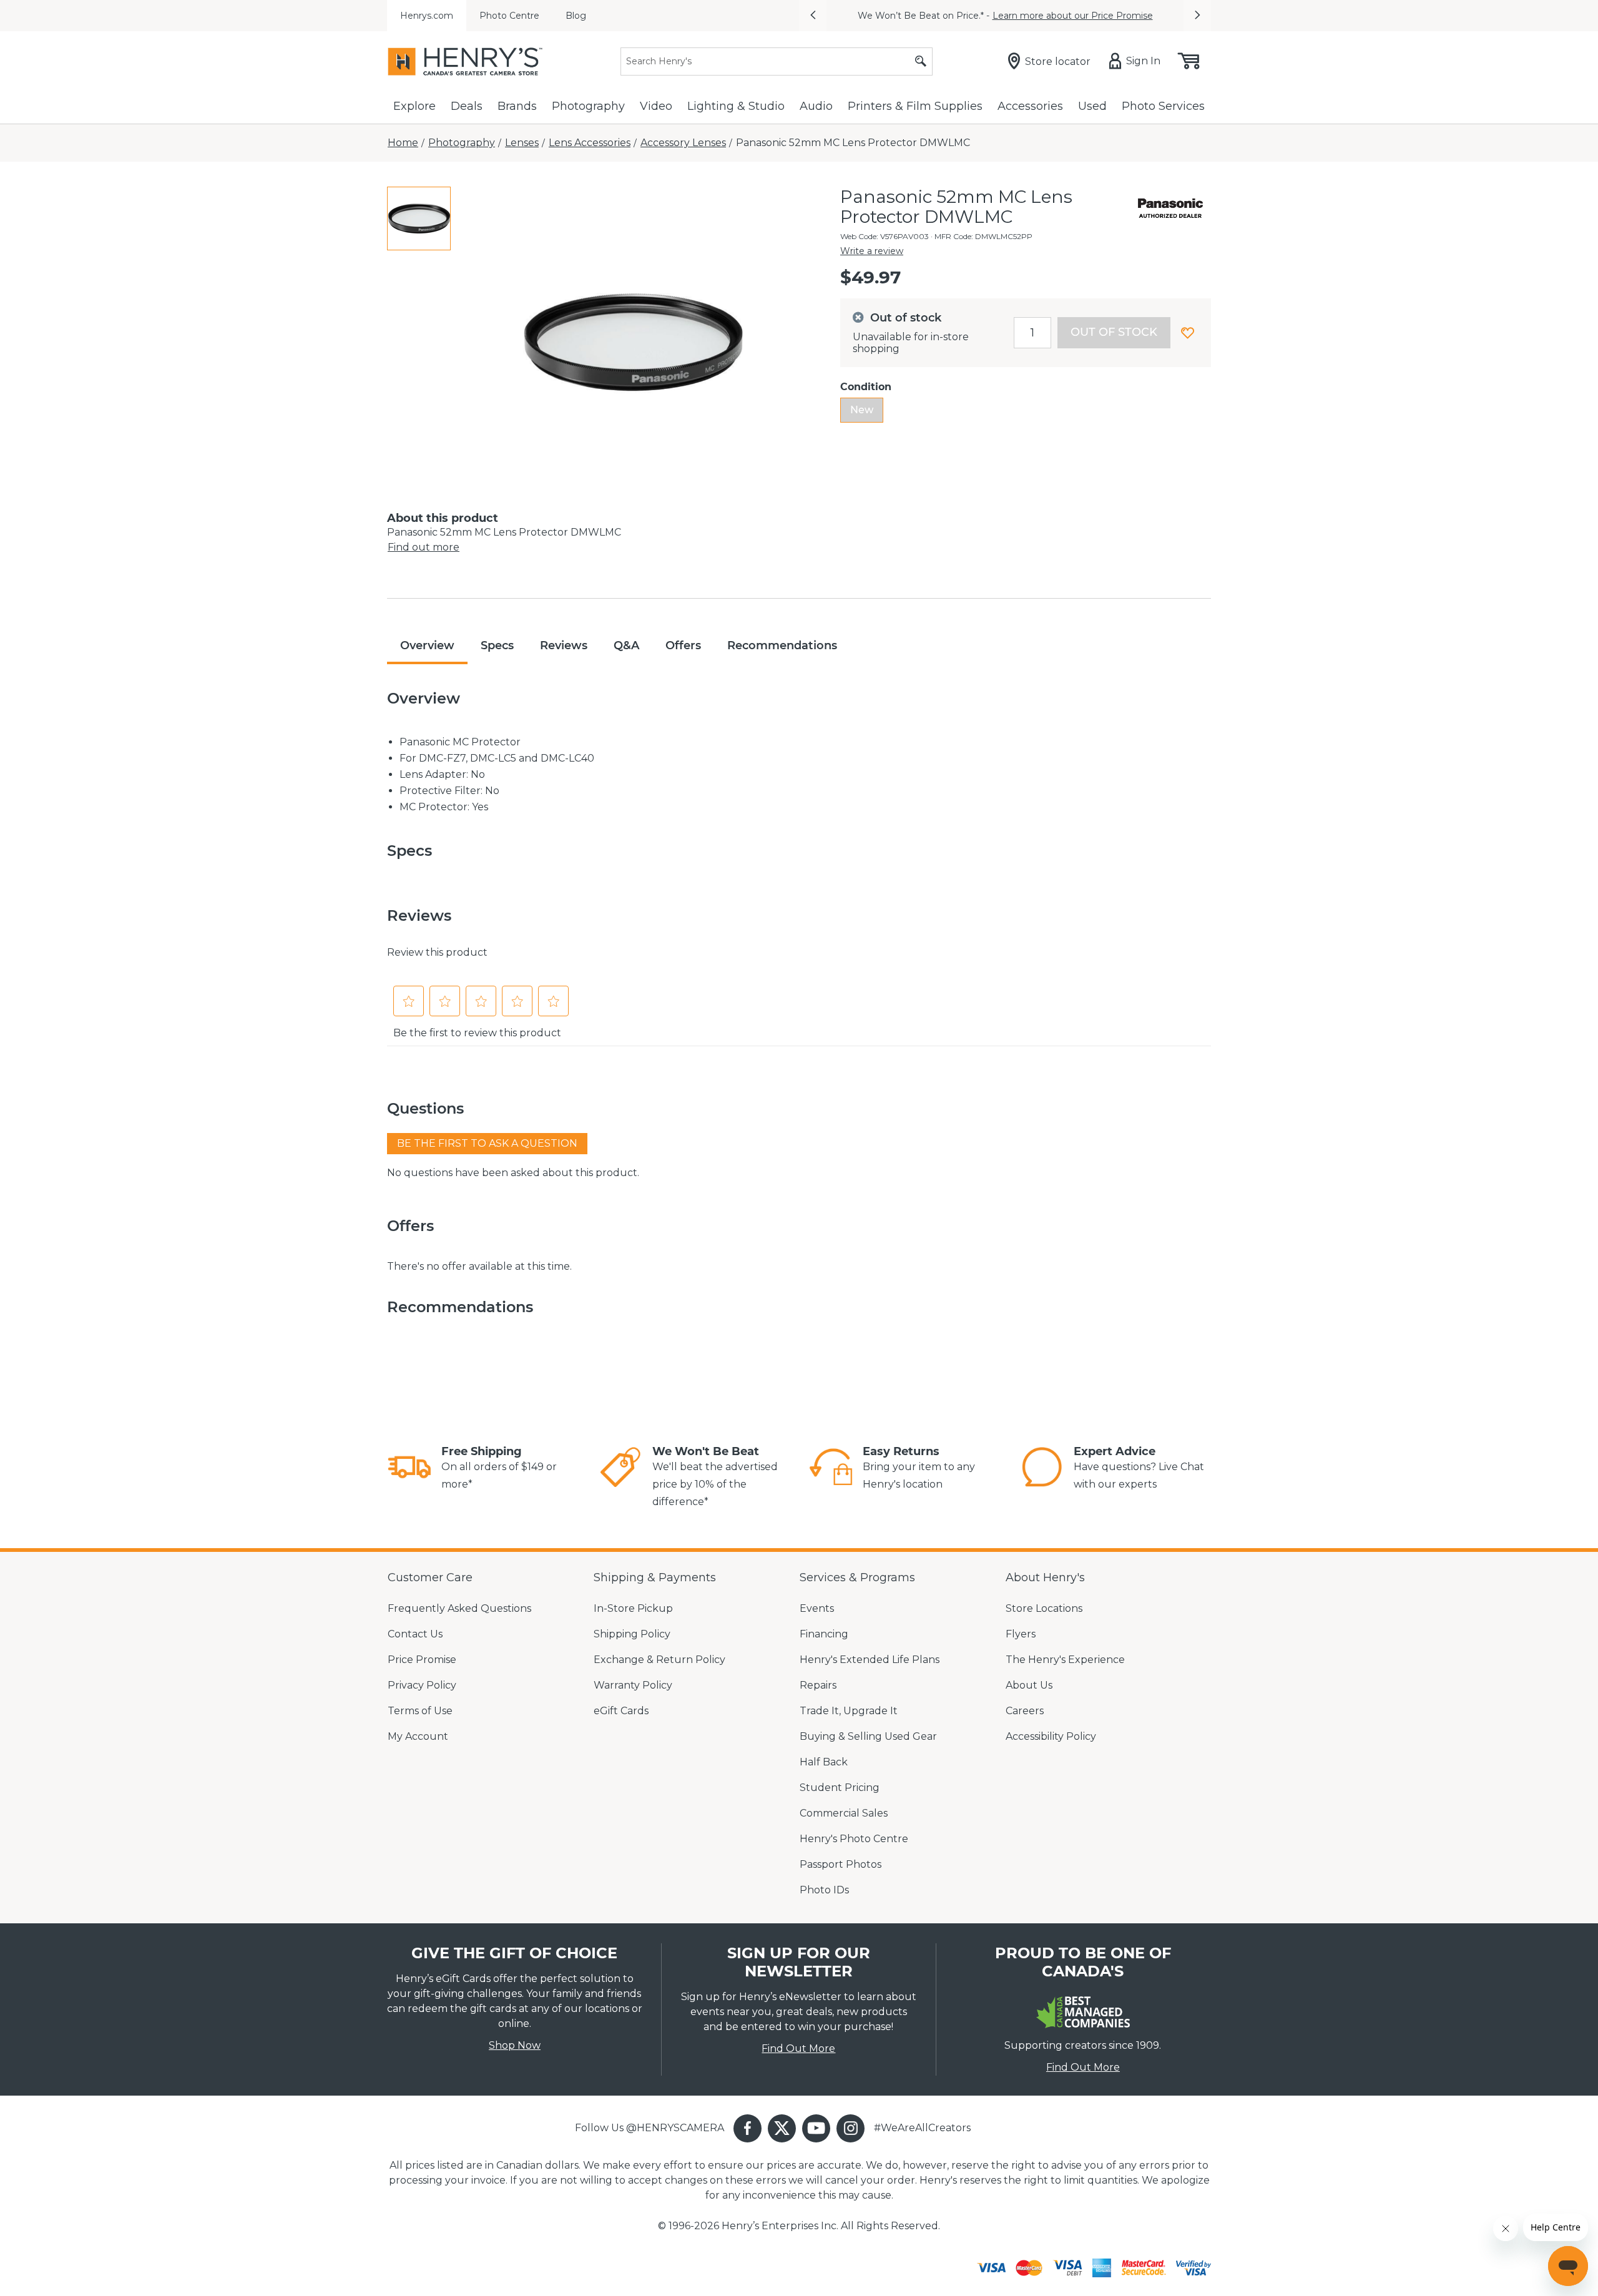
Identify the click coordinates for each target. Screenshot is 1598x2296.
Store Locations (1044, 1608)
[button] (813, 16)
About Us (1029, 1685)
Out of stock (1114, 332)
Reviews (564, 645)
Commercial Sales (844, 1813)
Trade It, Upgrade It (849, 1711)
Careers (1025, 1711)
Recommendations (782, 645)
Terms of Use (420, 1711)
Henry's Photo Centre (854, 1839)
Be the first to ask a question (487, 1143)
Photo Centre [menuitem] (509, 16)
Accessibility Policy (1051, 1736)
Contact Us (415, 1634)
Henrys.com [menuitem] (427, 16)
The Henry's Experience (1065, 1660)
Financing (824, 1634)
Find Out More (798, 2048)
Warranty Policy (633, 1685)
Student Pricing (840, 1788)
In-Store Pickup (633, 1608)
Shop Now (515, 2045)
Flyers (1021, 1634)
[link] (409, 1469)
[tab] (419, 218)
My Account (418, 1736)
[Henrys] (465, 61)
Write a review (872, 251)
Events (817, 1608)
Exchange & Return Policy (659, 1660)
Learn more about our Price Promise (1073, 16)
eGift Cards (621, 1711)
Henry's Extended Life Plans (870, 1660)
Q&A (626, 645)
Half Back (824, 1762)
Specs (497, 645)
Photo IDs (824, 1890)
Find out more (424, 547)
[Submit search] (921, 61)
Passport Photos (841, 1864)
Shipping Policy (632, 1634)
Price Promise (422, 1660)
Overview (427, 645)
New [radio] (862, 410)
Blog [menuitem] (576, 16)
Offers (683, 645)
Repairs (818, 1685)
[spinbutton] (1032, 333)
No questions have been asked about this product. (513, 1173)
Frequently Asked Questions (459, 1608)
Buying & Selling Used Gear (868, 1736)
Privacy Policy (422, 1685)
